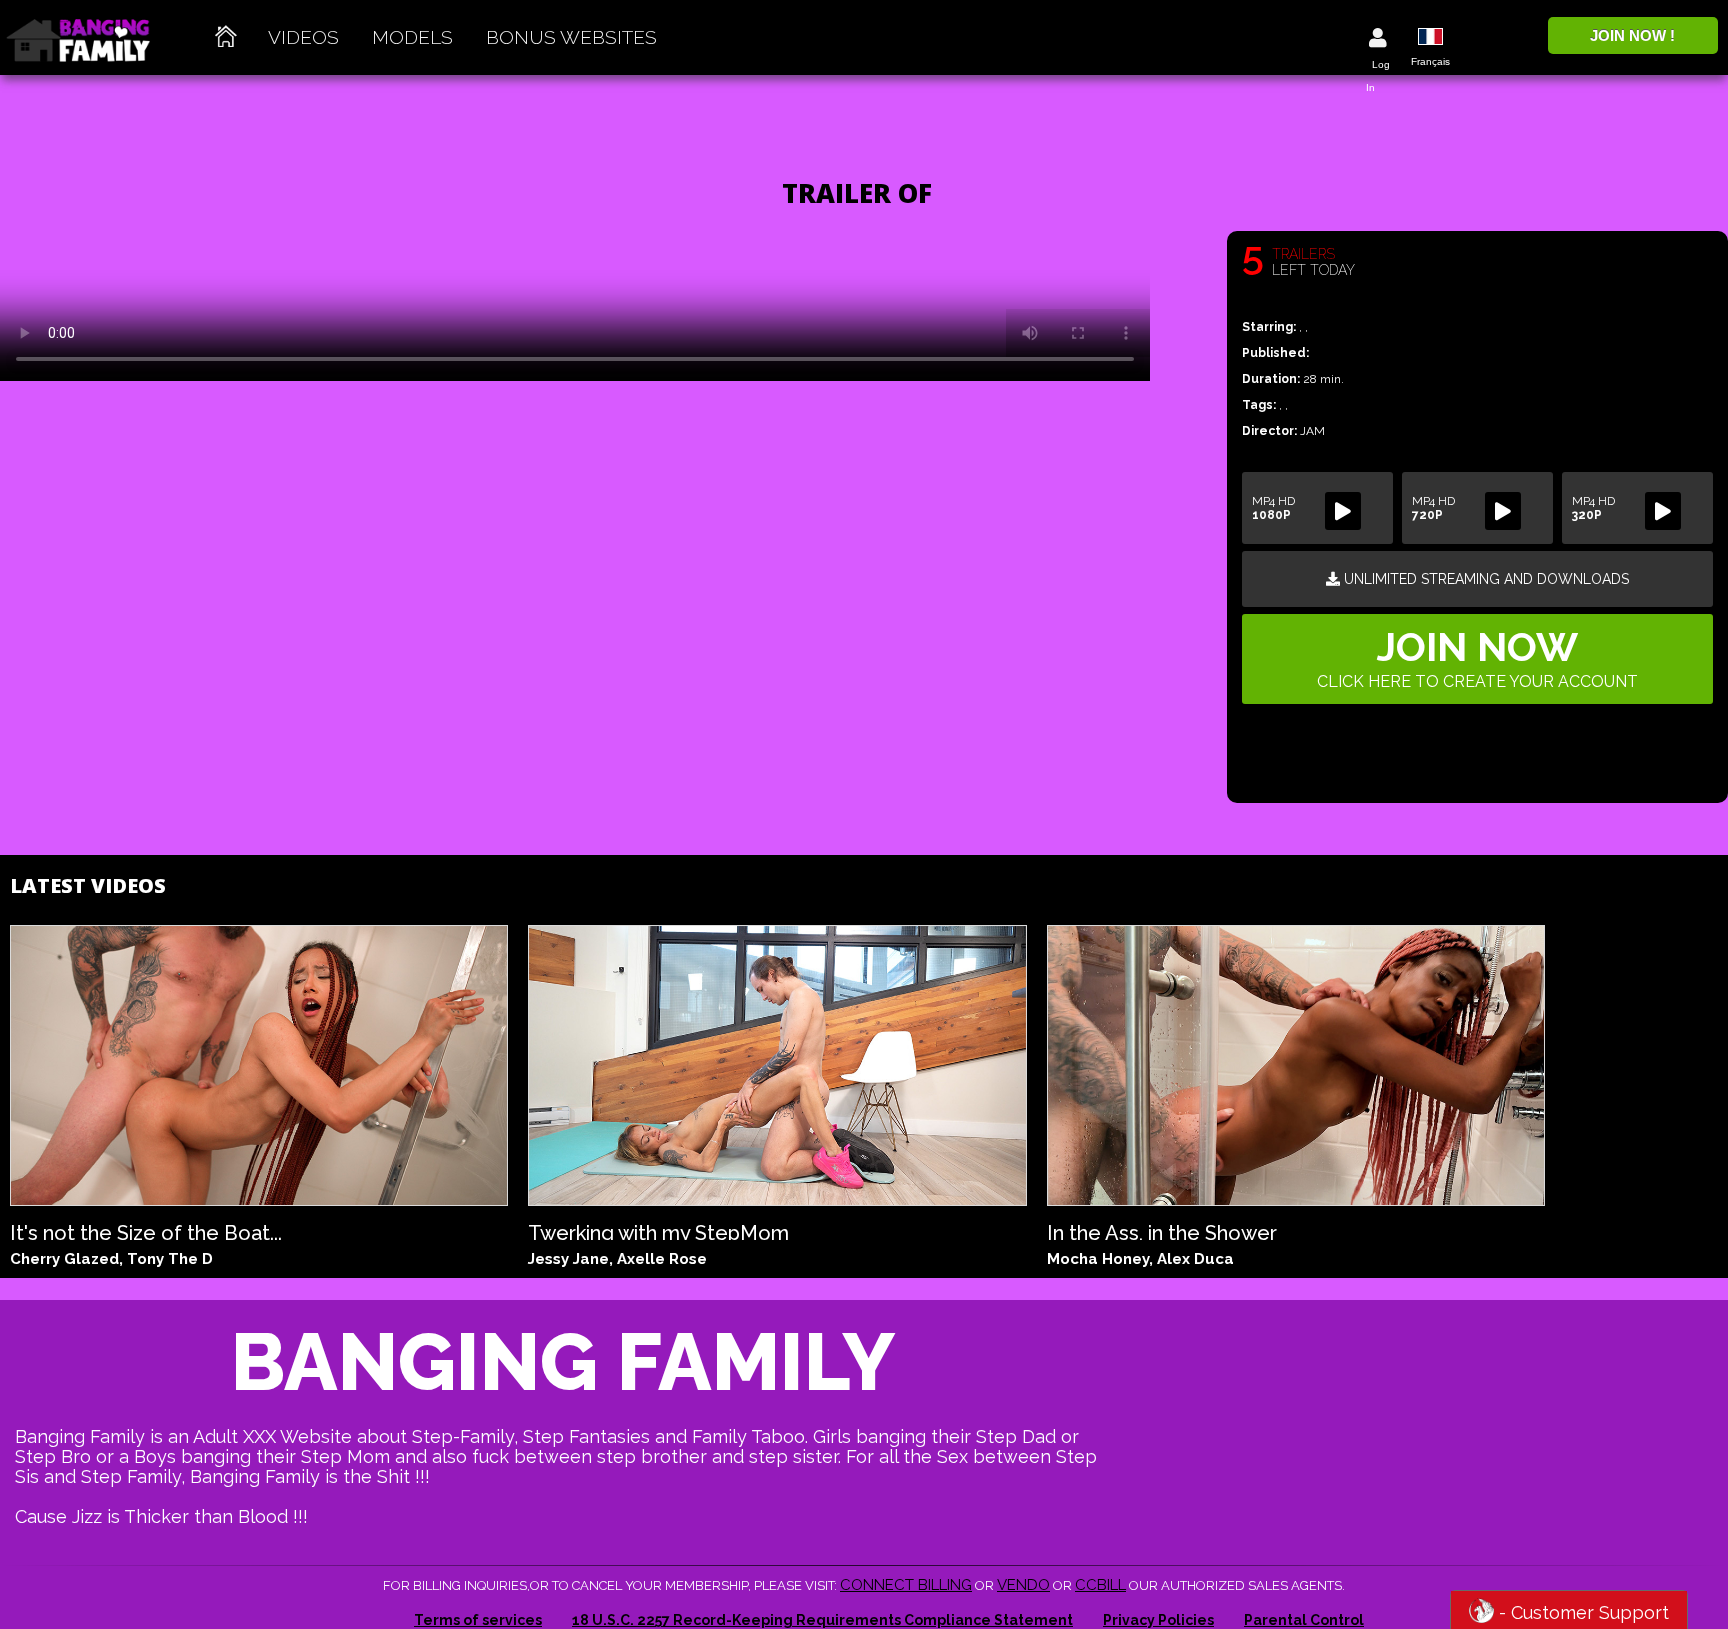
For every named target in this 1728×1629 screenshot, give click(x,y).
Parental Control (1304, 1620)
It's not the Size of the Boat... (146, 1230)
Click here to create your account (1477, 657)
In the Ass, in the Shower (1162, 1230)
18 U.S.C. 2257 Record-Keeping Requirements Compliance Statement (822, 1620)
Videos (303, 37)
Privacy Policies (1158, 1620)
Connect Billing (906, 1585)
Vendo (1023, 1585)
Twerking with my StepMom (658, 1230)
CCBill (1100, 1585)
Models (412, 37)
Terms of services (478, 1620)
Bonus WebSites (571, 37)
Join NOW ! (1632, 35)
